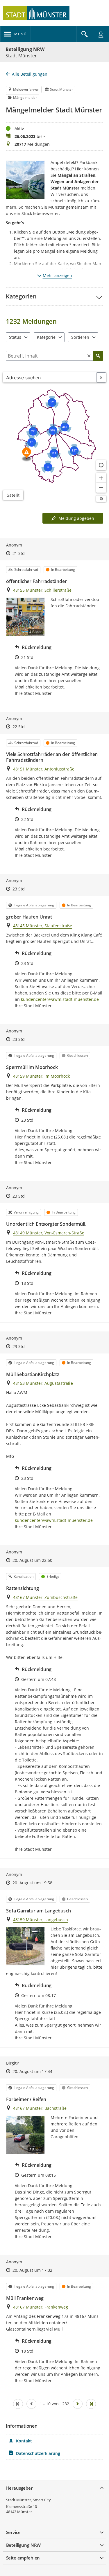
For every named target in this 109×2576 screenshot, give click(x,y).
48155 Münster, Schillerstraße (42, 590)
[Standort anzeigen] (101, 465)
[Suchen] (98, 356)
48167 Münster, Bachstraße (40, 2108)
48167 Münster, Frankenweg (41, 2307)
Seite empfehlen (23, 2558)
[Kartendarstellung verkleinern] (101, 488)
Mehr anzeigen (57, 275)
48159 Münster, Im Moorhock (41, 1076)
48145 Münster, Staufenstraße (43, 926)
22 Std (19, 727)
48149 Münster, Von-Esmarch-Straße (49, 1233)
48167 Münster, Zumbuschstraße (45, 1597)
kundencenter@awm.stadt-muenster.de (60, 999)
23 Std (19, 889)
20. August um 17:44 (32, 2071)
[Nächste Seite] (78, 2404)
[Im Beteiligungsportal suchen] (85, 34)
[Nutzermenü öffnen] (101, 34)
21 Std (19, 553)
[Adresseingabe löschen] (101, 377)
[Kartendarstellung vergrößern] (101, 478)
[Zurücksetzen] (89, 356)
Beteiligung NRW (25, 49)
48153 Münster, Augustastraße (43, 1383)
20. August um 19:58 (32, 1883)
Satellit (13, 495)
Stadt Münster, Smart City (28, 2500)
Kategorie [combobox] (46, 337)
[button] (54, 296)
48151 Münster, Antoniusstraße (44, 769)
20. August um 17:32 (32, 2270)
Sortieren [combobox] (80, 337)
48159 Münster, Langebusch (41, 1920)
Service (13, 2532)
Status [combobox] (15, 337)
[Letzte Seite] (91, 2404)
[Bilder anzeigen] (25, 1946)
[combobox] (50, 377)
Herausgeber (19, 2488)
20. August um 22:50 (32, 1560)
